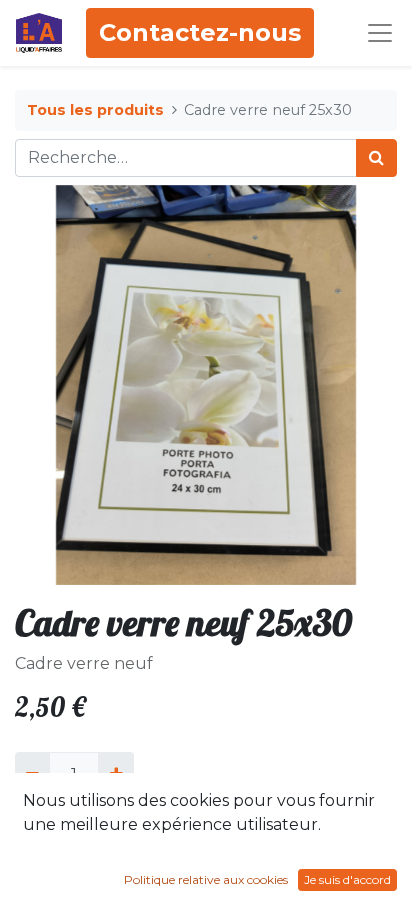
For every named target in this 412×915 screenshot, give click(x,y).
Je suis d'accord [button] (347, 879)
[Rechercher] (376, 158)
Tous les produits (95, 110)
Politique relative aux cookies (206, 879)
